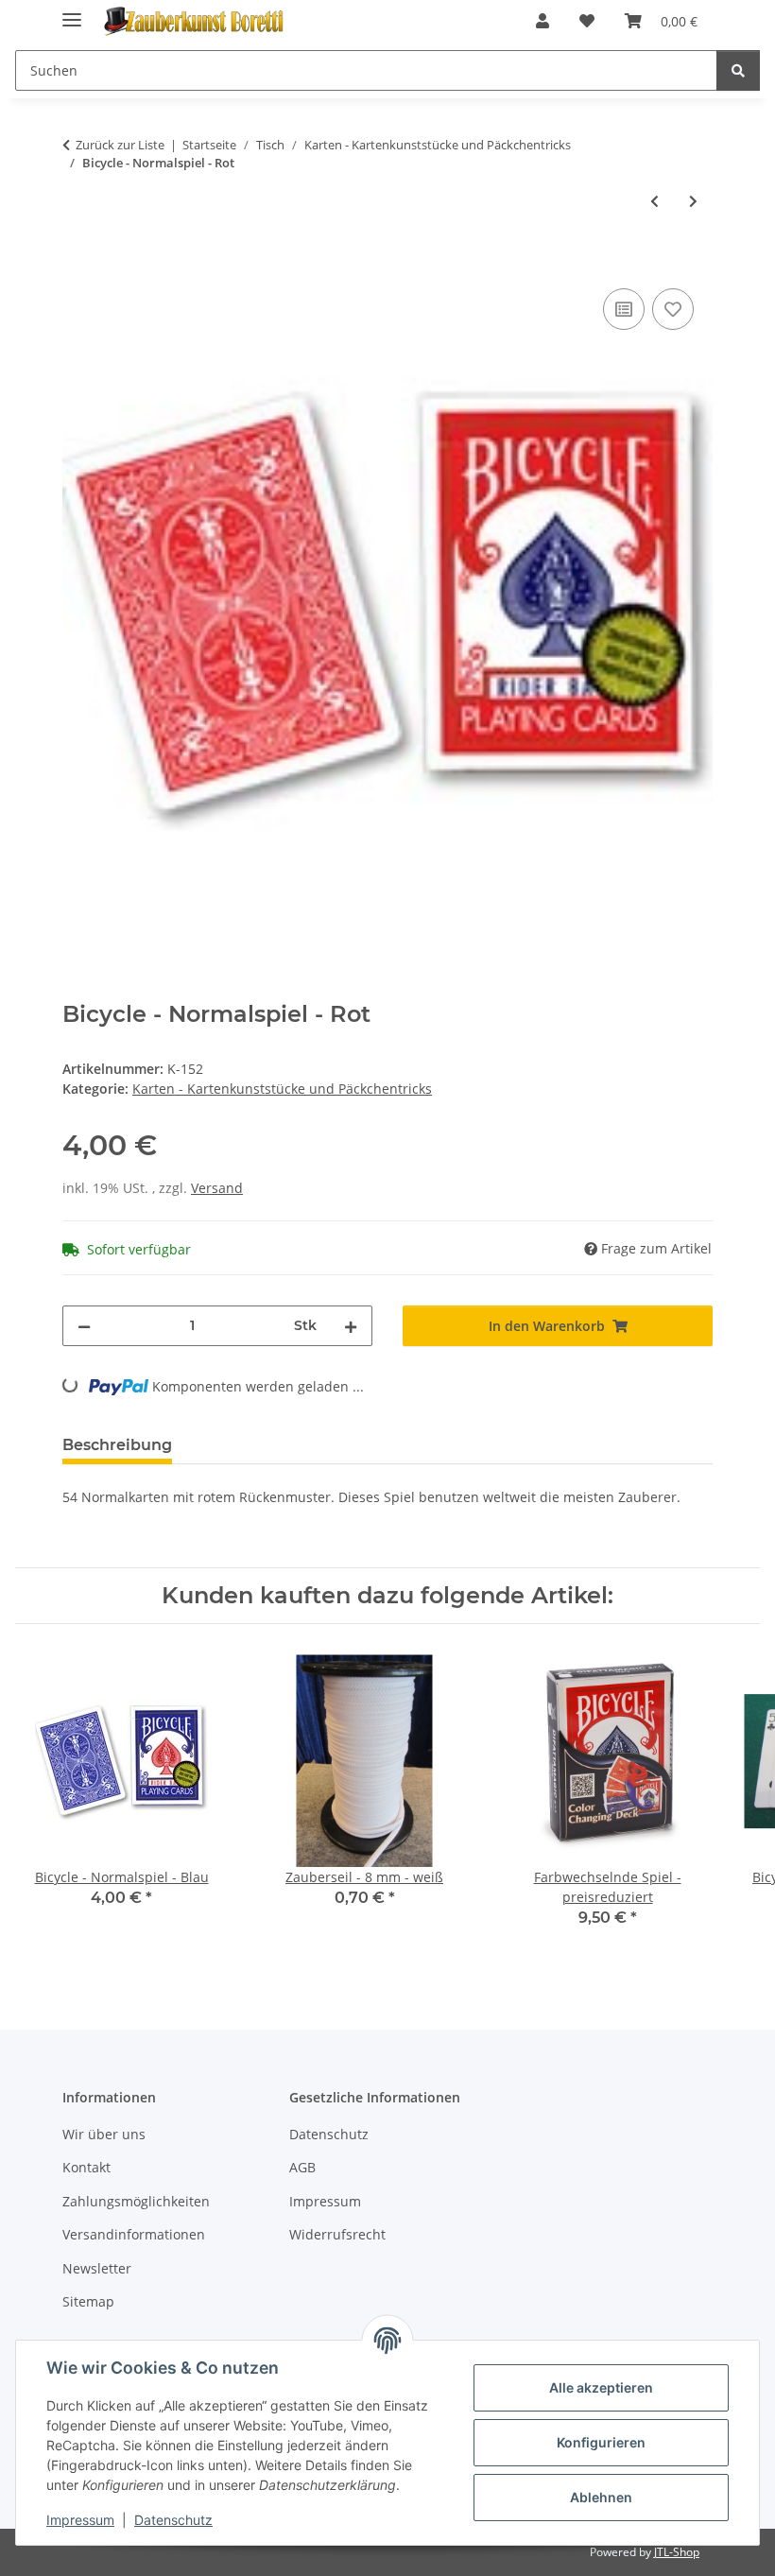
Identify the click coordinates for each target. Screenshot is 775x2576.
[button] (542, 21)
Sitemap (88, 2301)
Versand (217, 1188)
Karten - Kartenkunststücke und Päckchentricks (282, 1089)
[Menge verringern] (84, 1326)
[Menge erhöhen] (351, 1326)
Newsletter (97, 2268)
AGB (302, 2167)
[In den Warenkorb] (77, 263)
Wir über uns (104, 2134)
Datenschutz (173, 2520)
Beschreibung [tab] (117, 1445)
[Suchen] (738, 70)
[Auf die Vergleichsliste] (624, 309)
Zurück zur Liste (120, 145)
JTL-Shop (677, 2552)
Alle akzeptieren (601, 2387)
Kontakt (86, 2167)
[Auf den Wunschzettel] (673, 309)
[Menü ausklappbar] (72, 12)
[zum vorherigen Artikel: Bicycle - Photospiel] (654, 201)
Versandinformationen (134, 2234)
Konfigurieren (601, 2442)
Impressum (80, 2520)
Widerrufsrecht (337, 2234)
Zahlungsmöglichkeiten (136, 2201)
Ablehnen (601, 2497)
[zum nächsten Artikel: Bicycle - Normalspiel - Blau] (693, 201)
